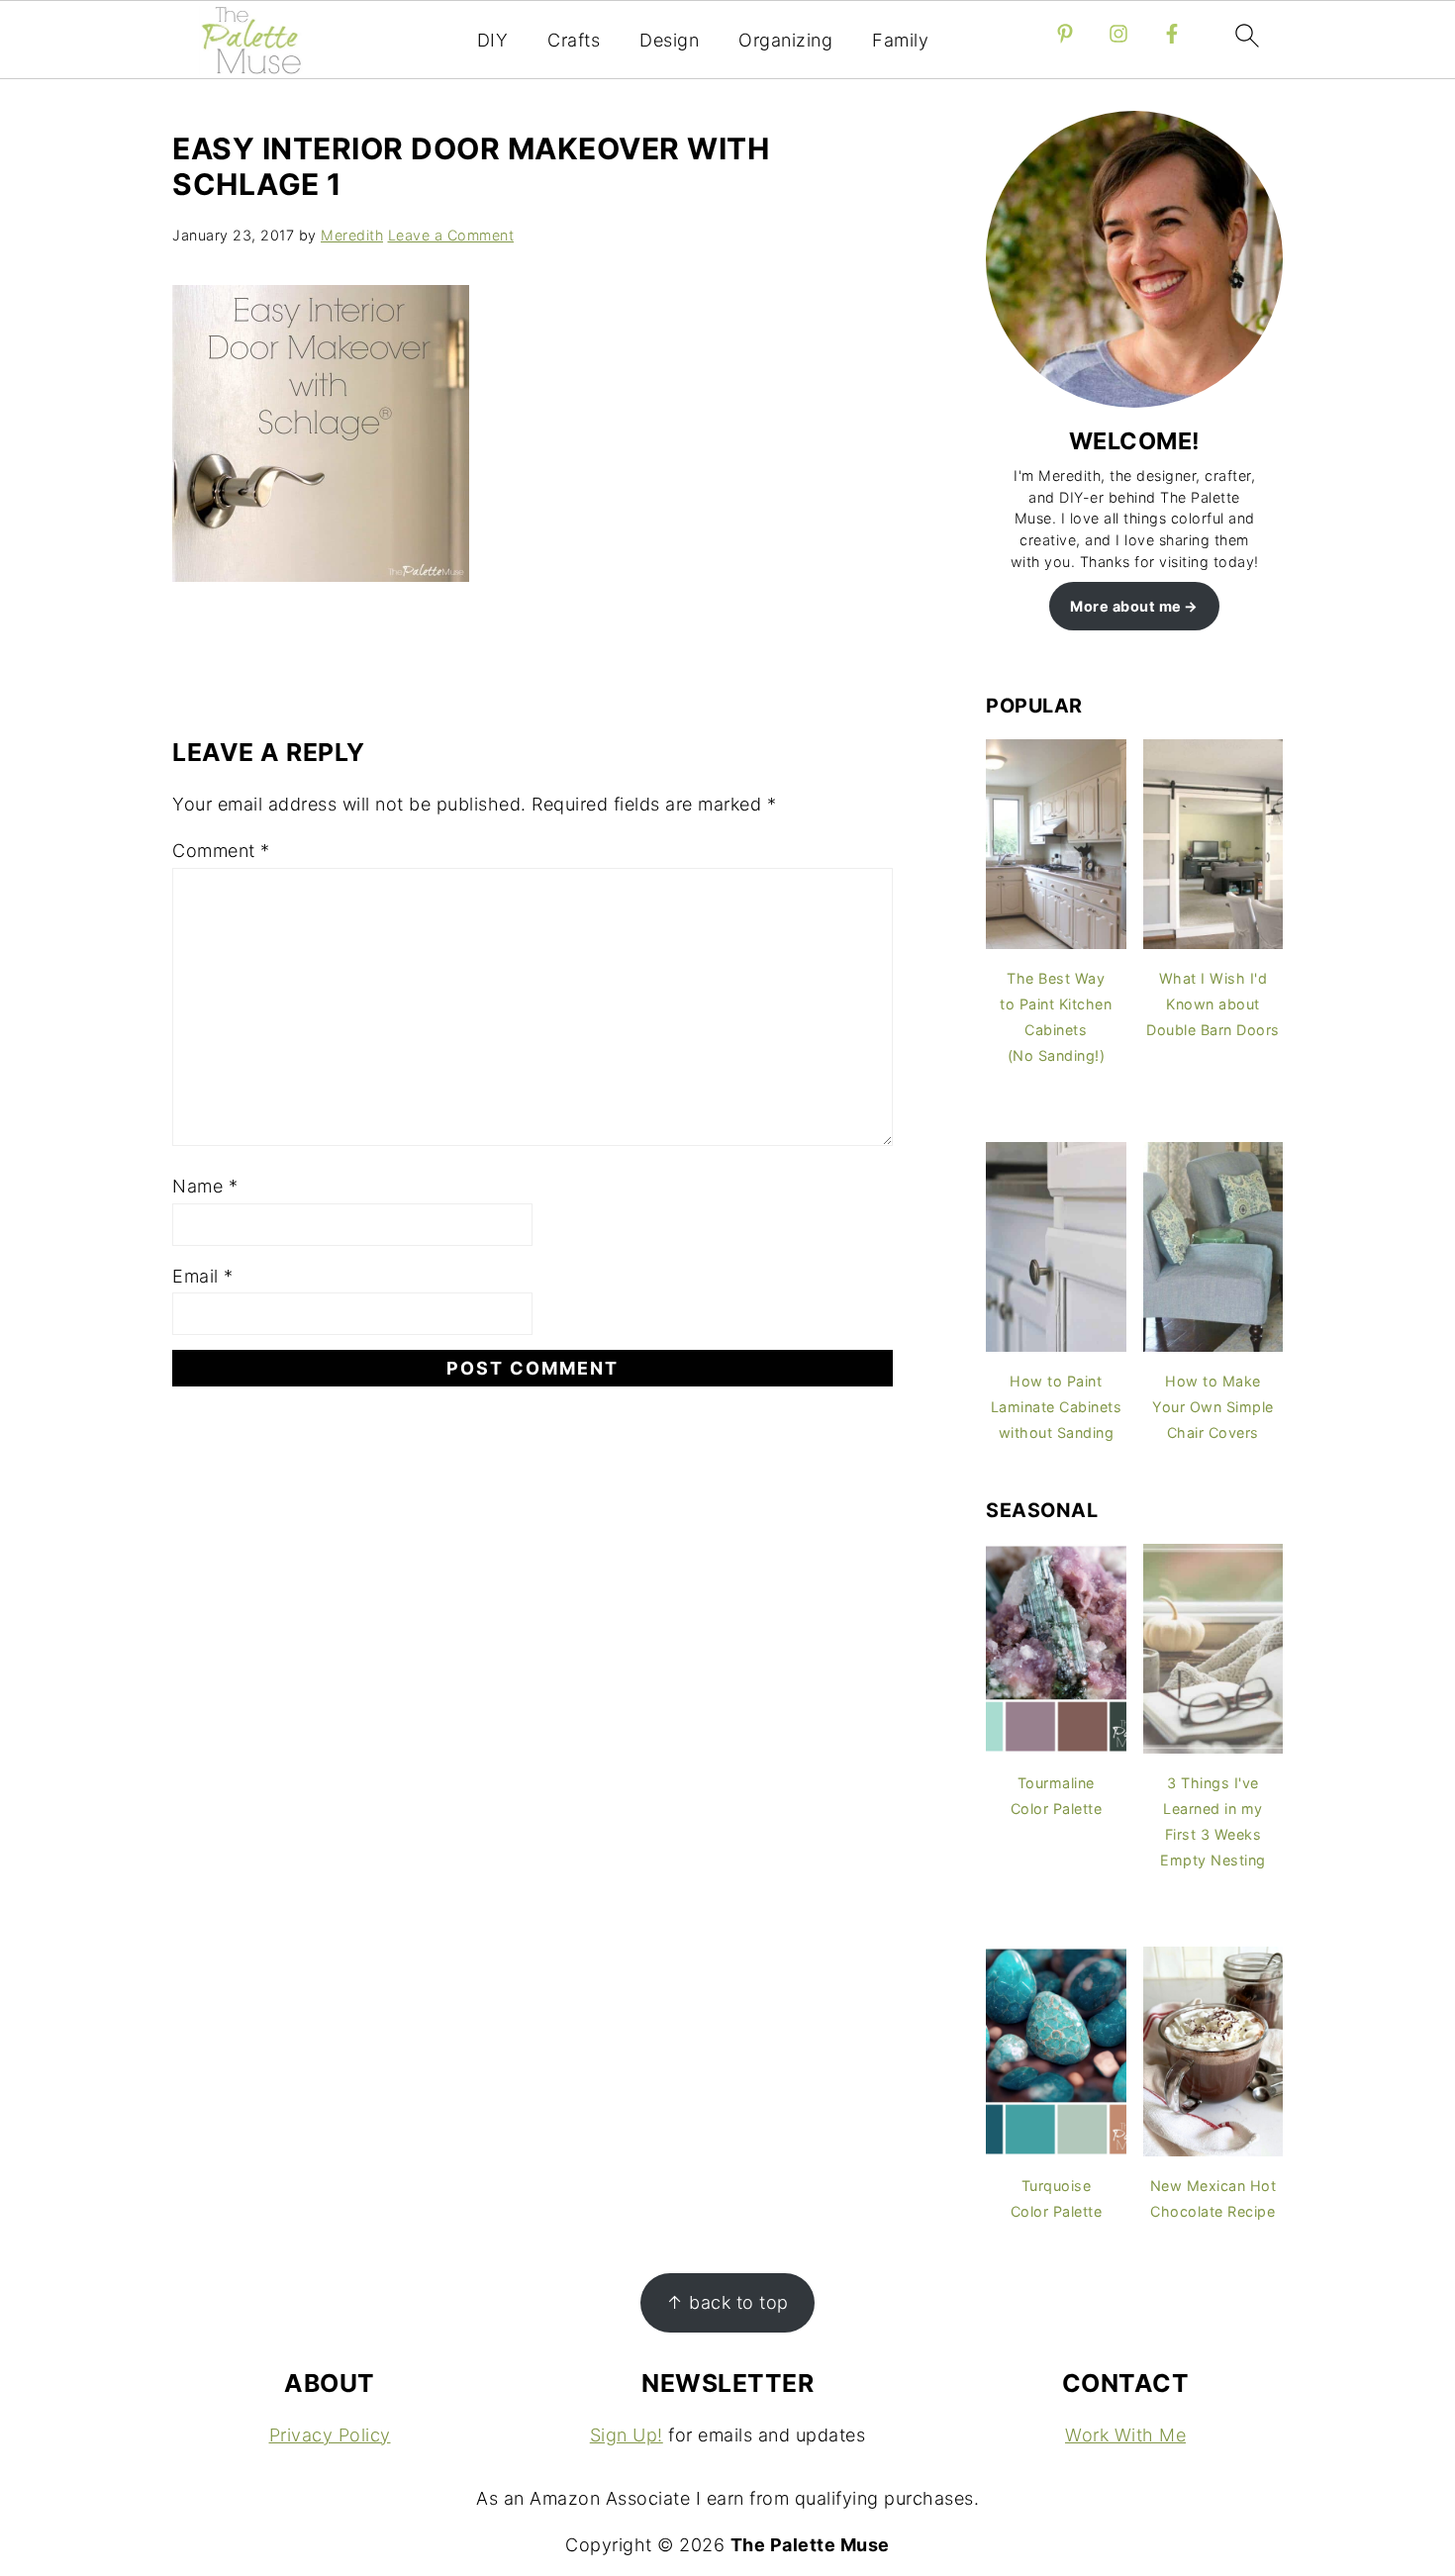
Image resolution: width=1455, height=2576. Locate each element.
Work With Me (1125, 2435)
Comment (221, 851)
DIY (493, 40)
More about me (1126, 606)
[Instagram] (1118, 34)
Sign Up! (627, 2435)
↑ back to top (727, 2302)
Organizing (785, 40)
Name (205, 1186)
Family (900, 40)
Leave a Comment (451, 235)
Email (203, 1276)
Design (669, 40)
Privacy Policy (330, 2435)
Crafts (574, 40)
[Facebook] (1172, 34)
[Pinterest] (1065, 34)
